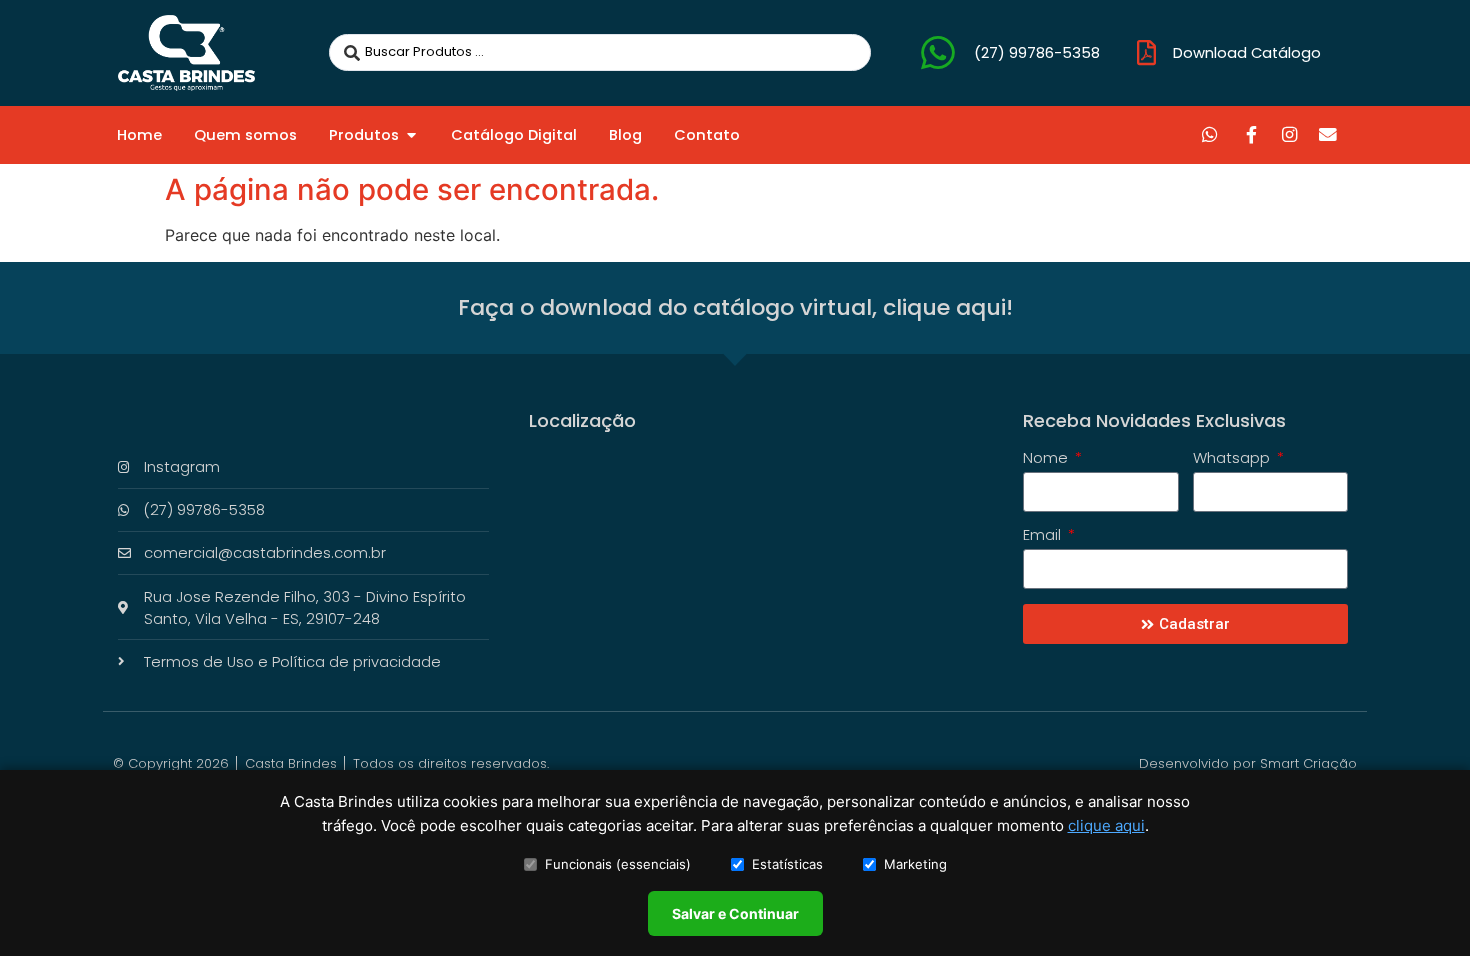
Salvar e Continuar (735, 913)
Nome (1047, 459)
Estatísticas (787, 864)
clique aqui (1106, 825)
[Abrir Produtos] (411, 135)
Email (1044, 536)
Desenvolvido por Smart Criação (1248, 763)
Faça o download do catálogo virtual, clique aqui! (735, 307)
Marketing (915, 864)
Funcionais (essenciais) (618, 864)
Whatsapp (1233, 459)
